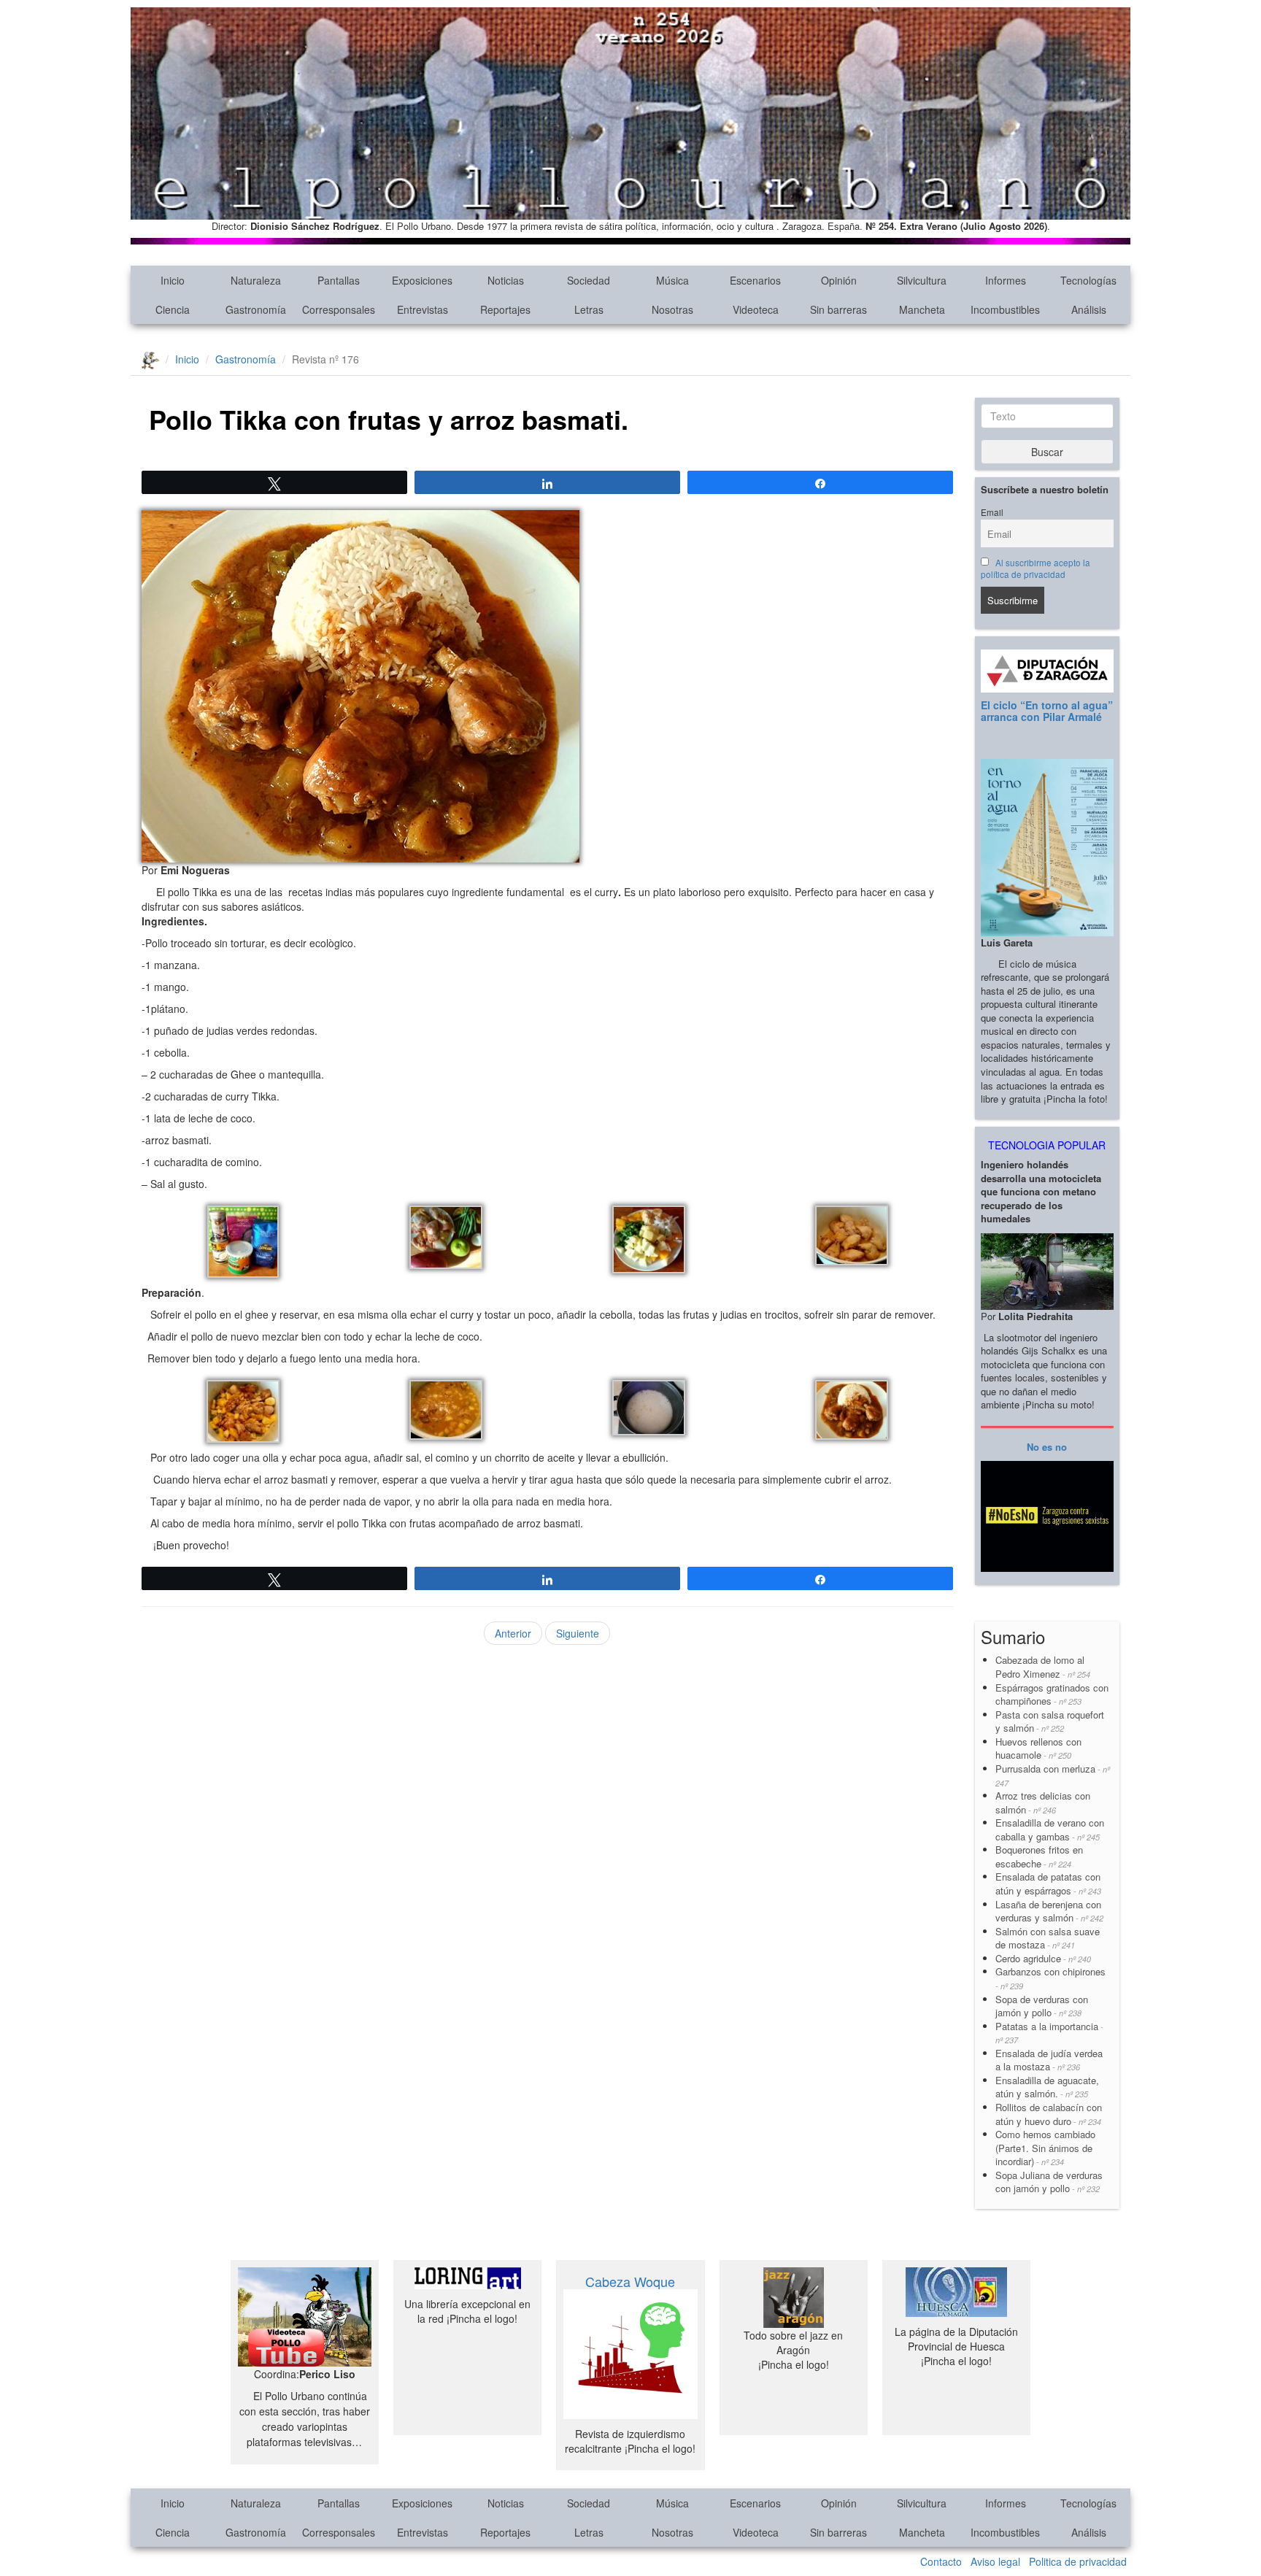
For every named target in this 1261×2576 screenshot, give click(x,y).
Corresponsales (339, 309)
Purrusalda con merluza (1053, 1775)
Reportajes (505, 309)
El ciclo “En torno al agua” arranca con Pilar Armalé (1047, 710)
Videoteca (756, 309)
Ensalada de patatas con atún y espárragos (1048, 1883)
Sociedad (589, 280)
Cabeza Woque (630, 2281)
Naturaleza (256, 280)
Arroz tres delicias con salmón (1043, 1802)
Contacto (941, 2561)
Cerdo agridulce (1043, 1958)
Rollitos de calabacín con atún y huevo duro (1049, 2114)
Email (992, 512)
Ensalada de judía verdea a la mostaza (1049, 2060)
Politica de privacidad (1078, 2561)
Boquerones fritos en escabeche (1039, 1856)
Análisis (1089, 309)
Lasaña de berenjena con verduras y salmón (1049, 1911)
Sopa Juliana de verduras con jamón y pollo (1049, 2182)
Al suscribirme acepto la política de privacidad (1036, 568)
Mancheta (922, 309)
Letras (589, 309)
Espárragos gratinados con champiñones (1052, 1694)
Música (672, 280)
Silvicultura (922, 280)
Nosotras (672, 309)
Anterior (513, 1633)
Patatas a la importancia (1049, 2033)
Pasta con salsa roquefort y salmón (1050, 1721)
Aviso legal (995, 2561)
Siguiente (578, 1633)
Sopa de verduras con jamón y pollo (1042, 2006)
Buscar (1047, 452)
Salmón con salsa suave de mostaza (1048, 1938)
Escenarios (755, 280)
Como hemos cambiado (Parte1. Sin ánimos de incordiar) (1045, 2148)
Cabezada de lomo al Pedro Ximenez (1043, 1667)
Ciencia (173, 309)
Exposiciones (422, 280)
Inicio (173, 280)
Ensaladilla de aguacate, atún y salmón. (1047, 2087)
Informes (1006, 280)
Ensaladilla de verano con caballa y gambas (1050, 1829)
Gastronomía (256, 309)
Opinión (839, 280)
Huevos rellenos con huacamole (1038, 1748)
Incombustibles (1005, 309)
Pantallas (339, 280)
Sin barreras (838, 309)
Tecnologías (1088, 280)
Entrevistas (423, 309)
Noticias (506, 280)
